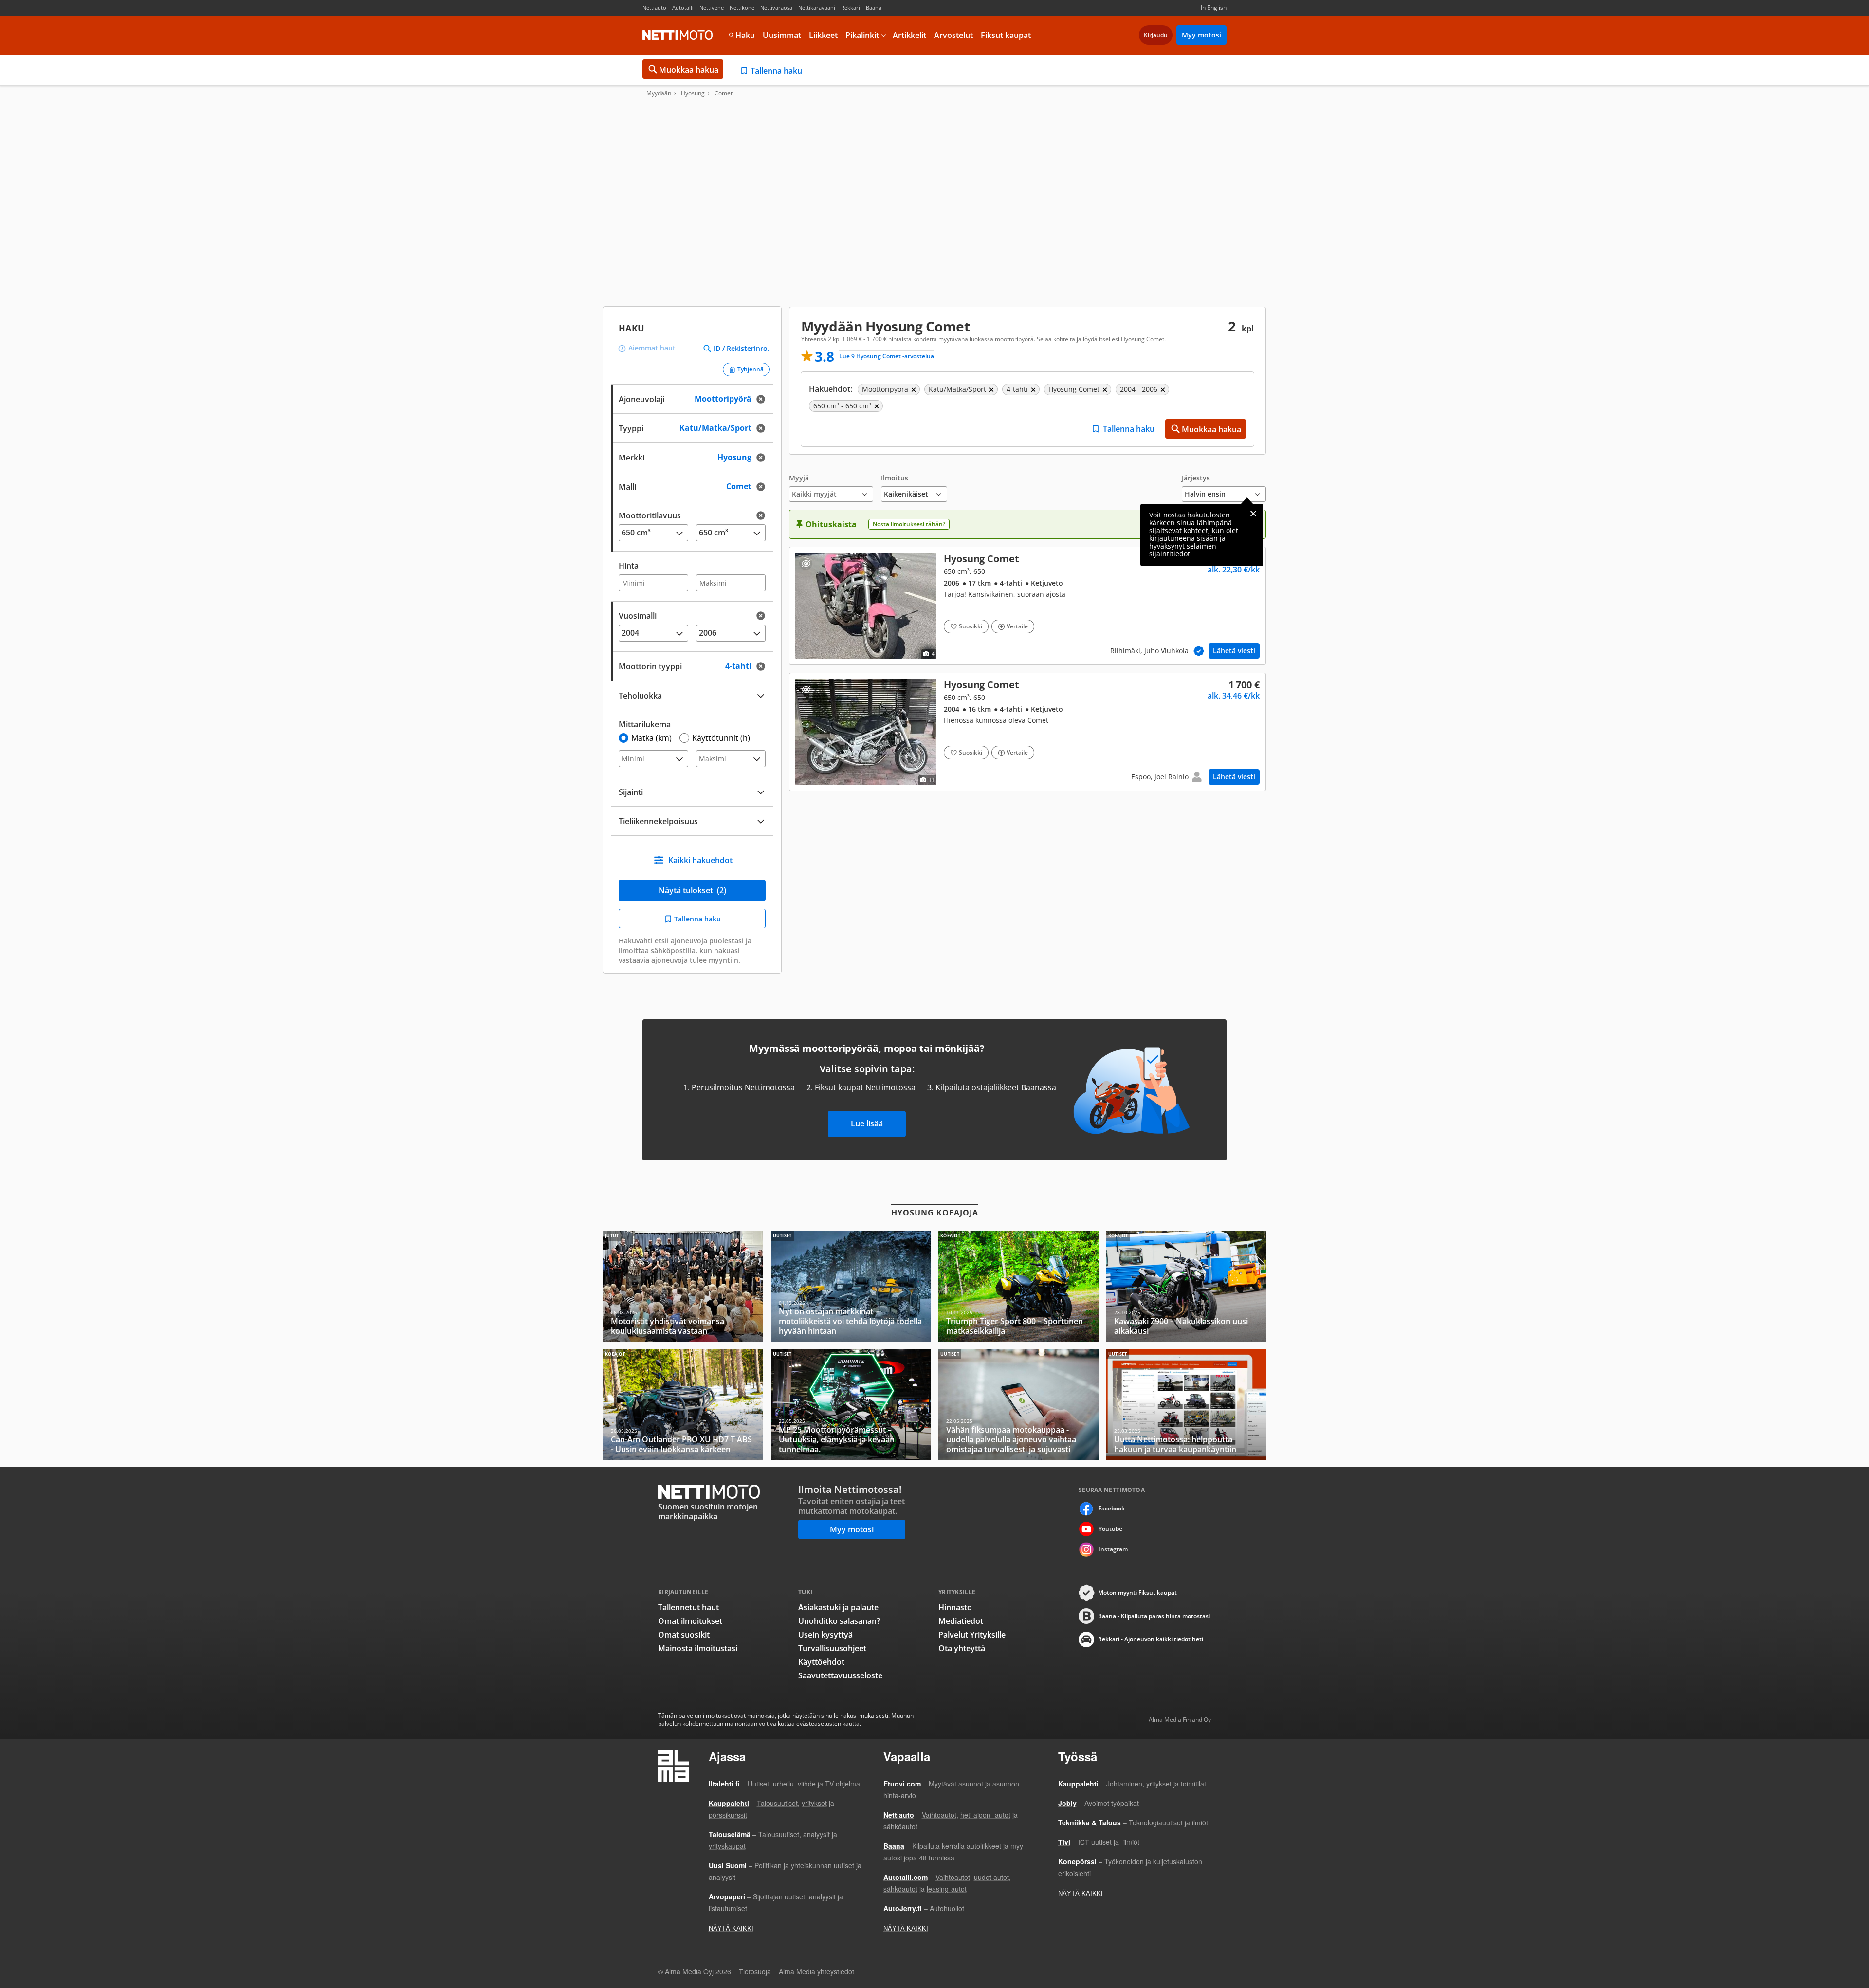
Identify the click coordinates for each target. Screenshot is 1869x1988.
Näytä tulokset (692, 890)
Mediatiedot (961, 1621)
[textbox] (685, 456)
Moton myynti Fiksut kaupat (1137, 1592)
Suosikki (971, 626)
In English (1214, 8)
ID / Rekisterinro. (742, 349)
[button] (831, 488)
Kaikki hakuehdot (700, 860)
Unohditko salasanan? (839, 1621)
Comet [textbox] (749, 486)
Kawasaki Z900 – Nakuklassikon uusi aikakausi (1186, 1286)
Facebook (1112, 1508)
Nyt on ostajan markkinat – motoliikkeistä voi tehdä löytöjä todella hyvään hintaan (851, 1286)
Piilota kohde (806, 563)
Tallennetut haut (688, 1607)
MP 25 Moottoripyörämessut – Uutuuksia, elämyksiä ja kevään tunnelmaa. (851, 1405)
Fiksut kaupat (1006, 35)
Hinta (629, 566)
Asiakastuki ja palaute (838, 1607)
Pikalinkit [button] (862, 35)
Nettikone (742, 8)
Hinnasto (955, 1607)
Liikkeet (823, 35)
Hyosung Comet (1027, 606)
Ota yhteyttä (962, 1648)
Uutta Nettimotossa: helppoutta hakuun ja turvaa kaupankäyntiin (1186, 1405)
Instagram (1113, 1549)
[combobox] (692, 456)
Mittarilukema (645, 724)
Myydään (659, 93)
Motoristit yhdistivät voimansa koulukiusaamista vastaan (683, 1286)
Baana (874, 8)
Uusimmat (782, 35)
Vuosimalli (638, 616)
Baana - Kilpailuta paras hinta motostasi (1154, 1616)
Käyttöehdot (821, 1662)
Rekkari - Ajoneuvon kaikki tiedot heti (1151, 1639)
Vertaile (1017, 626)
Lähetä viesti (1234, 651)
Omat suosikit (684, 1635)
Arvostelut (953, 35)
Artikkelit (909, 35)
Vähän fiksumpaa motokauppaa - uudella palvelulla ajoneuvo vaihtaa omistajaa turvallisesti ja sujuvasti (1018, 1405)
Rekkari (851, 8)
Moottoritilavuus (650, 515)
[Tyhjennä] (764, 399)
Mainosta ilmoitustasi (698, 1648)
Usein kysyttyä (825, 1635)
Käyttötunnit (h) (721, 738)
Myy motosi (1201, 35)
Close (1253, 514)
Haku (745, 35)
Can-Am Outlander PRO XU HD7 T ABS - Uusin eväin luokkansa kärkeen (683, 1405)
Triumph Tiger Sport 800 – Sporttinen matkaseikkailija (1018, 1286)
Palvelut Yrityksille (972, 1635)
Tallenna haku (776, 71)
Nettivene (712, 8)
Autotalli (683, 8)
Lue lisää (867, 1123)
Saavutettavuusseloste (840, 1675)
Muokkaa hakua (689, 70)
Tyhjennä (751, 369)
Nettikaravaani (817, 8)
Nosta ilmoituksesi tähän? (909, 524)
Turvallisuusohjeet (832, 1648)
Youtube (1110, 1529)
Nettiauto (654, 8)
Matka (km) (651, 738)
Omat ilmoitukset (690, 1621)
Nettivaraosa (776, 8)
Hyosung (693, 93)
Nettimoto (678, 35)
